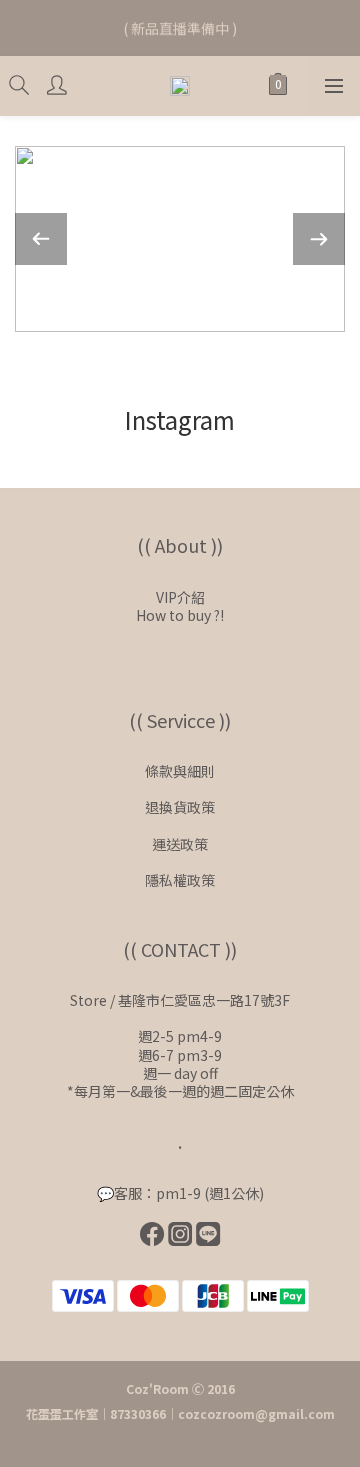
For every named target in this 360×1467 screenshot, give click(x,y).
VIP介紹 (180, 597)
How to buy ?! (180, 615)
